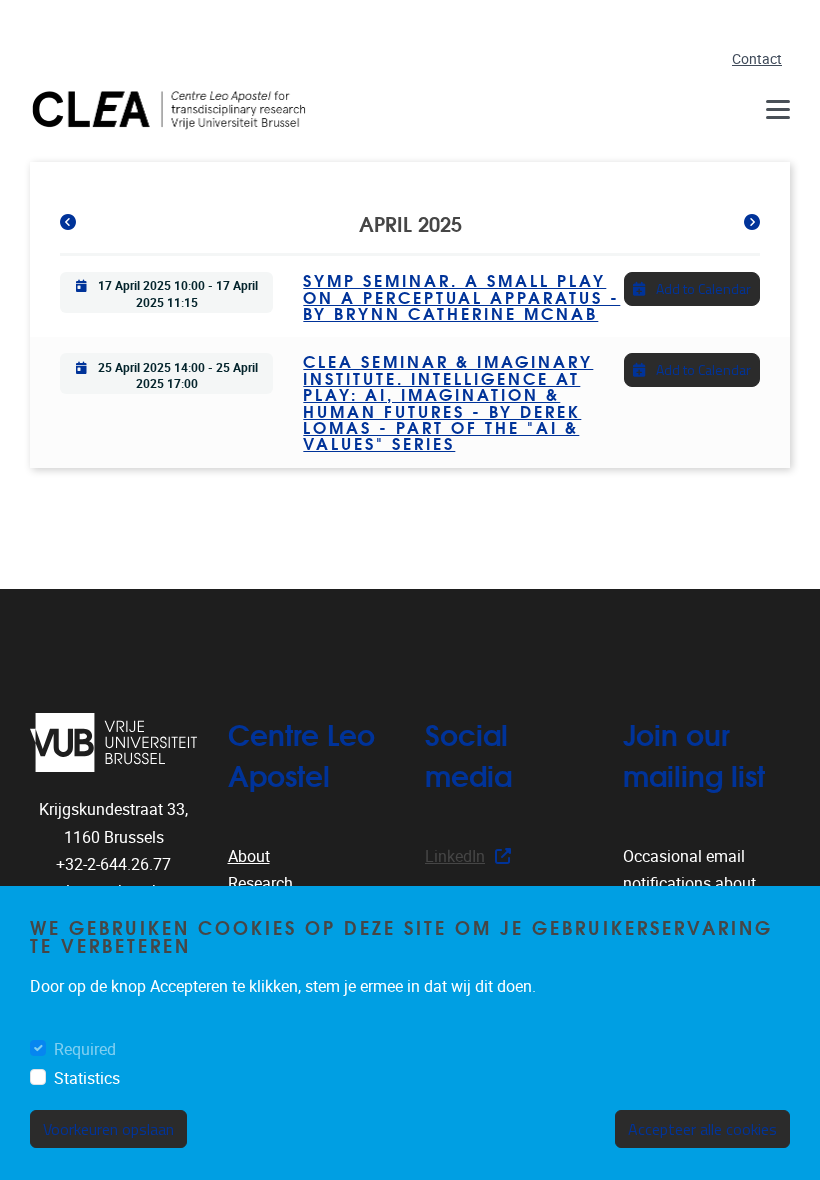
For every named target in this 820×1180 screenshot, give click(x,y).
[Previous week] (68, 222)
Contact (757, 59)
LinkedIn (455, 856)
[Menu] (778, 109)
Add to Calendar (702, 288)
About (249, 856)
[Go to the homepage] (175, 109)
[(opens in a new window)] (114, 742)
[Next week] (752, 222)
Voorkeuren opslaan (108, 1129)
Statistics (87, 1078)
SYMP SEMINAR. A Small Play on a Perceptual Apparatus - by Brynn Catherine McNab (461, 296)
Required (85, 1049)
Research (260, 883)
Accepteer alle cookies (702, 1129)
